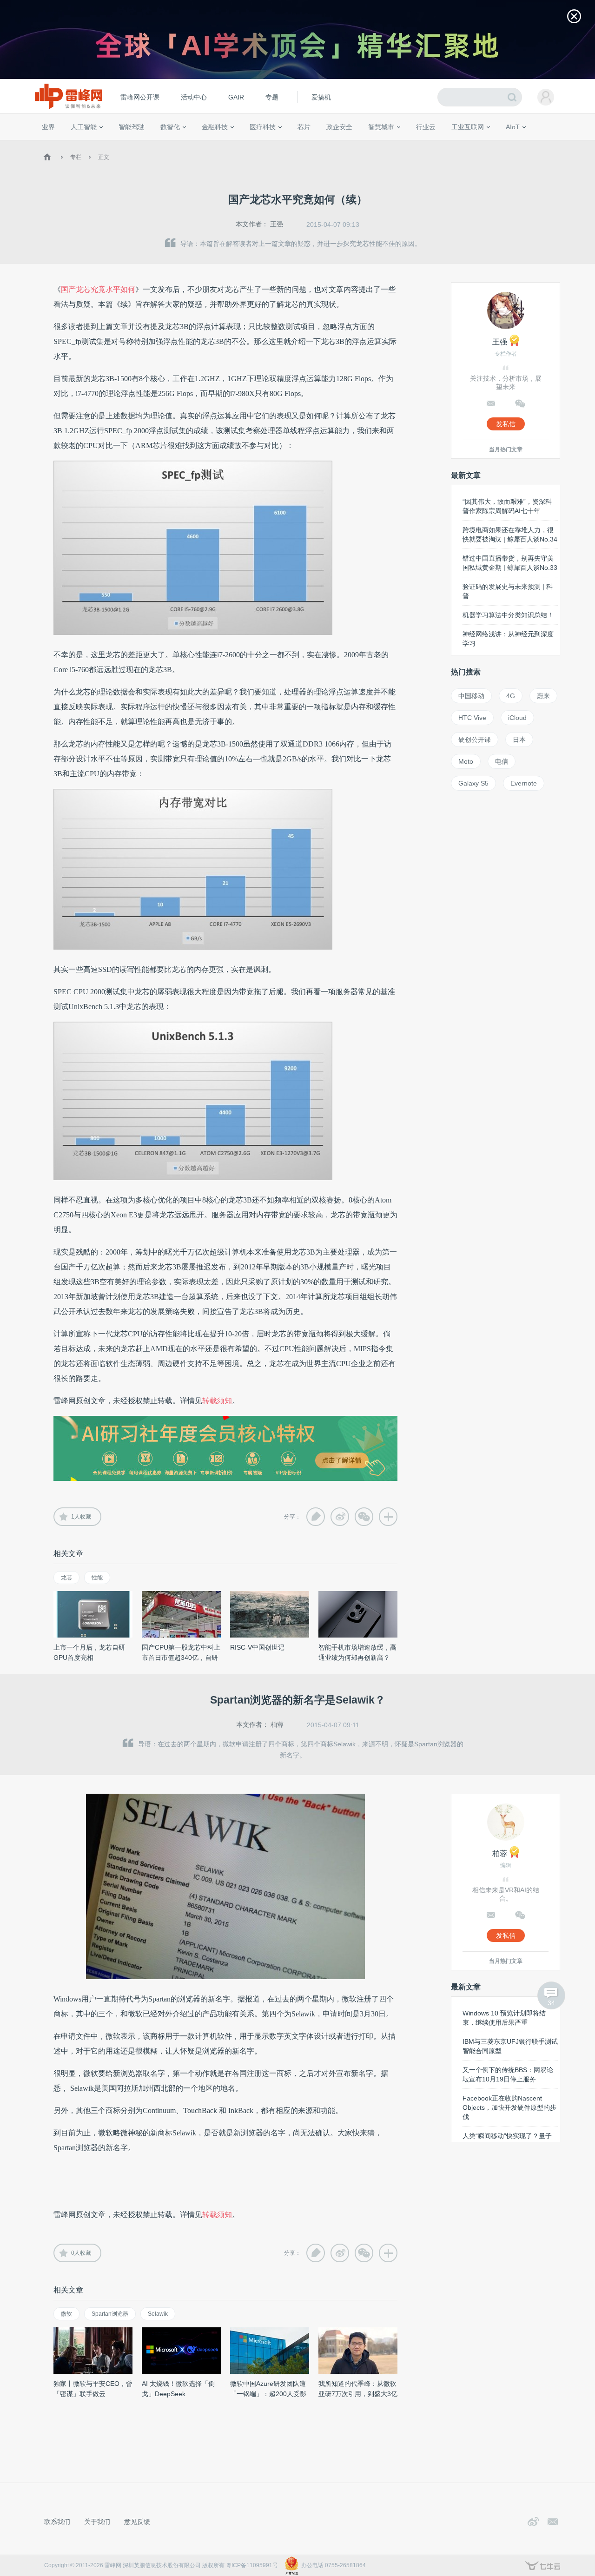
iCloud (517, 718)
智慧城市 (381, 127)
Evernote (524, 783)
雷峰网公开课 (140, 97)
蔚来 (543, 696)
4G (511, 696)
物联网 (476, 144)
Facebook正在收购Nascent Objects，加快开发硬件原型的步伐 (509, 2107)
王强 (277, 224)
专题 (272, 97)
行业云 (426, 127)
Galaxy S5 (473, 783)
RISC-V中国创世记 (257, 1647)
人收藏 (81, 1517)
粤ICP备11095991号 (252, 2565)
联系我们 (57, 2522)
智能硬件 (502, 144)
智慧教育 (327, 144)
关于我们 (97, 2522)
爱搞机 (321, 97)
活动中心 (194, 97)
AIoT (513, 127)
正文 (104, 157)
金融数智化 (139, 144)
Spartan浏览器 (110, 2314)
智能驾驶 (132, 127)
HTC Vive (472, 718)
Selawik (158, 2314)
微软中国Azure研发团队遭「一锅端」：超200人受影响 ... (268, 2394)
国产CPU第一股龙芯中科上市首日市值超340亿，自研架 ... (181, 1658)
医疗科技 (263, 127)
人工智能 (84, 127)
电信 (502, 761)
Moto (466, 761)
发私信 (506, 424)
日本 (519, 740)
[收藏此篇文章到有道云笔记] (316, 1517)
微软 (66, 2314)
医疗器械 (245, 144)
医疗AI (196, 144)
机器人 (528, 144)
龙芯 (66, 1578)
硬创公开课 (475, 740)
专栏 (76, 157)
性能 (97, 1578)
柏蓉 (277, 1724)
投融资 (219, 144)
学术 (75, 144)
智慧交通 (356, 144)
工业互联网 (468, 127)
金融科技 (215, 127)
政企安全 (339, 127)
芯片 (304, 127)
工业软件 (416, 144)
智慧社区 (384, 144)
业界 (48, 127)
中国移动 (471, 696)
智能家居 (554, 144)
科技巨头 (178, 144)
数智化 (170, 127)
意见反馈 (137, 2522)
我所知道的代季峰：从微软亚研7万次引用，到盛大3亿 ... (358, 2394)
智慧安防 (298, 144)
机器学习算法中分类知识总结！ (508, 615)
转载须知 (217, 1401)
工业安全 (444, 144)
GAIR (236, 97)
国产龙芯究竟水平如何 (98, 289)
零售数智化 (105, 144)
